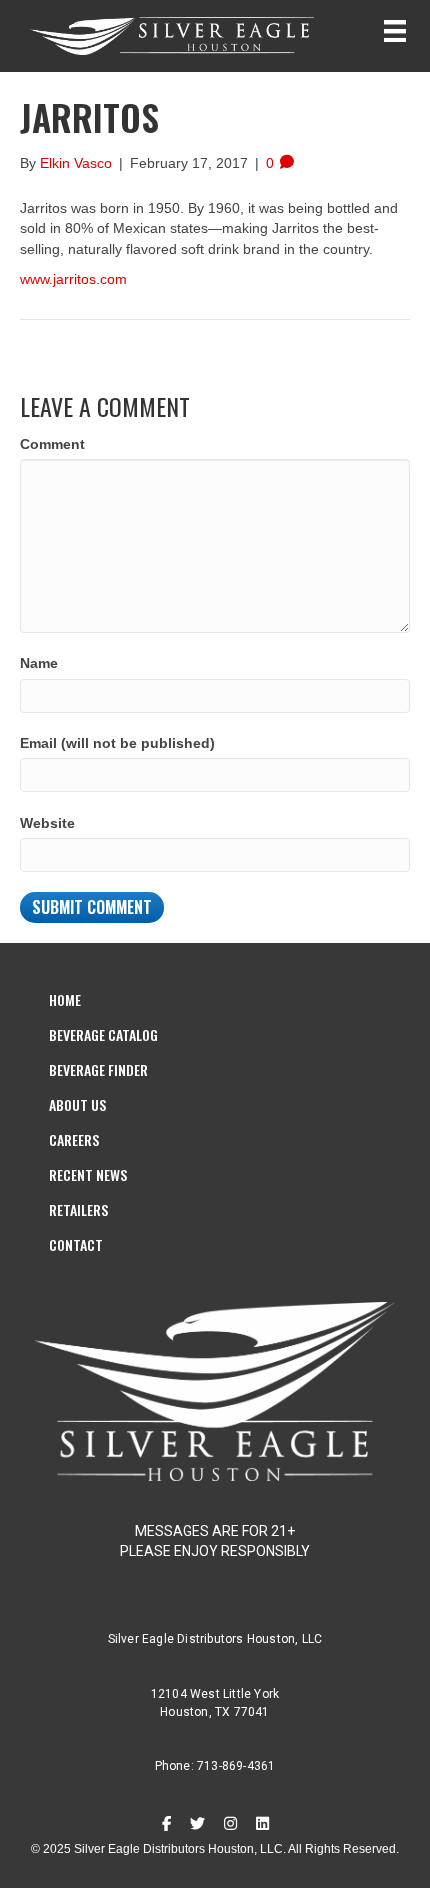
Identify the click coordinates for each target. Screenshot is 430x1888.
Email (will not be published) (117, 743)
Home (65, 999)
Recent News (88, 1174)
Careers (74, 1139)
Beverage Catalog (103, 1034)
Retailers (78, 1209)
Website (47, 823)
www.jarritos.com (73, 279)
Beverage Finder (98, 1069)
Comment (52, 444)
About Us (77, 1104)
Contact (76, 1244)
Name (39, 663)
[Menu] (395, 31)
